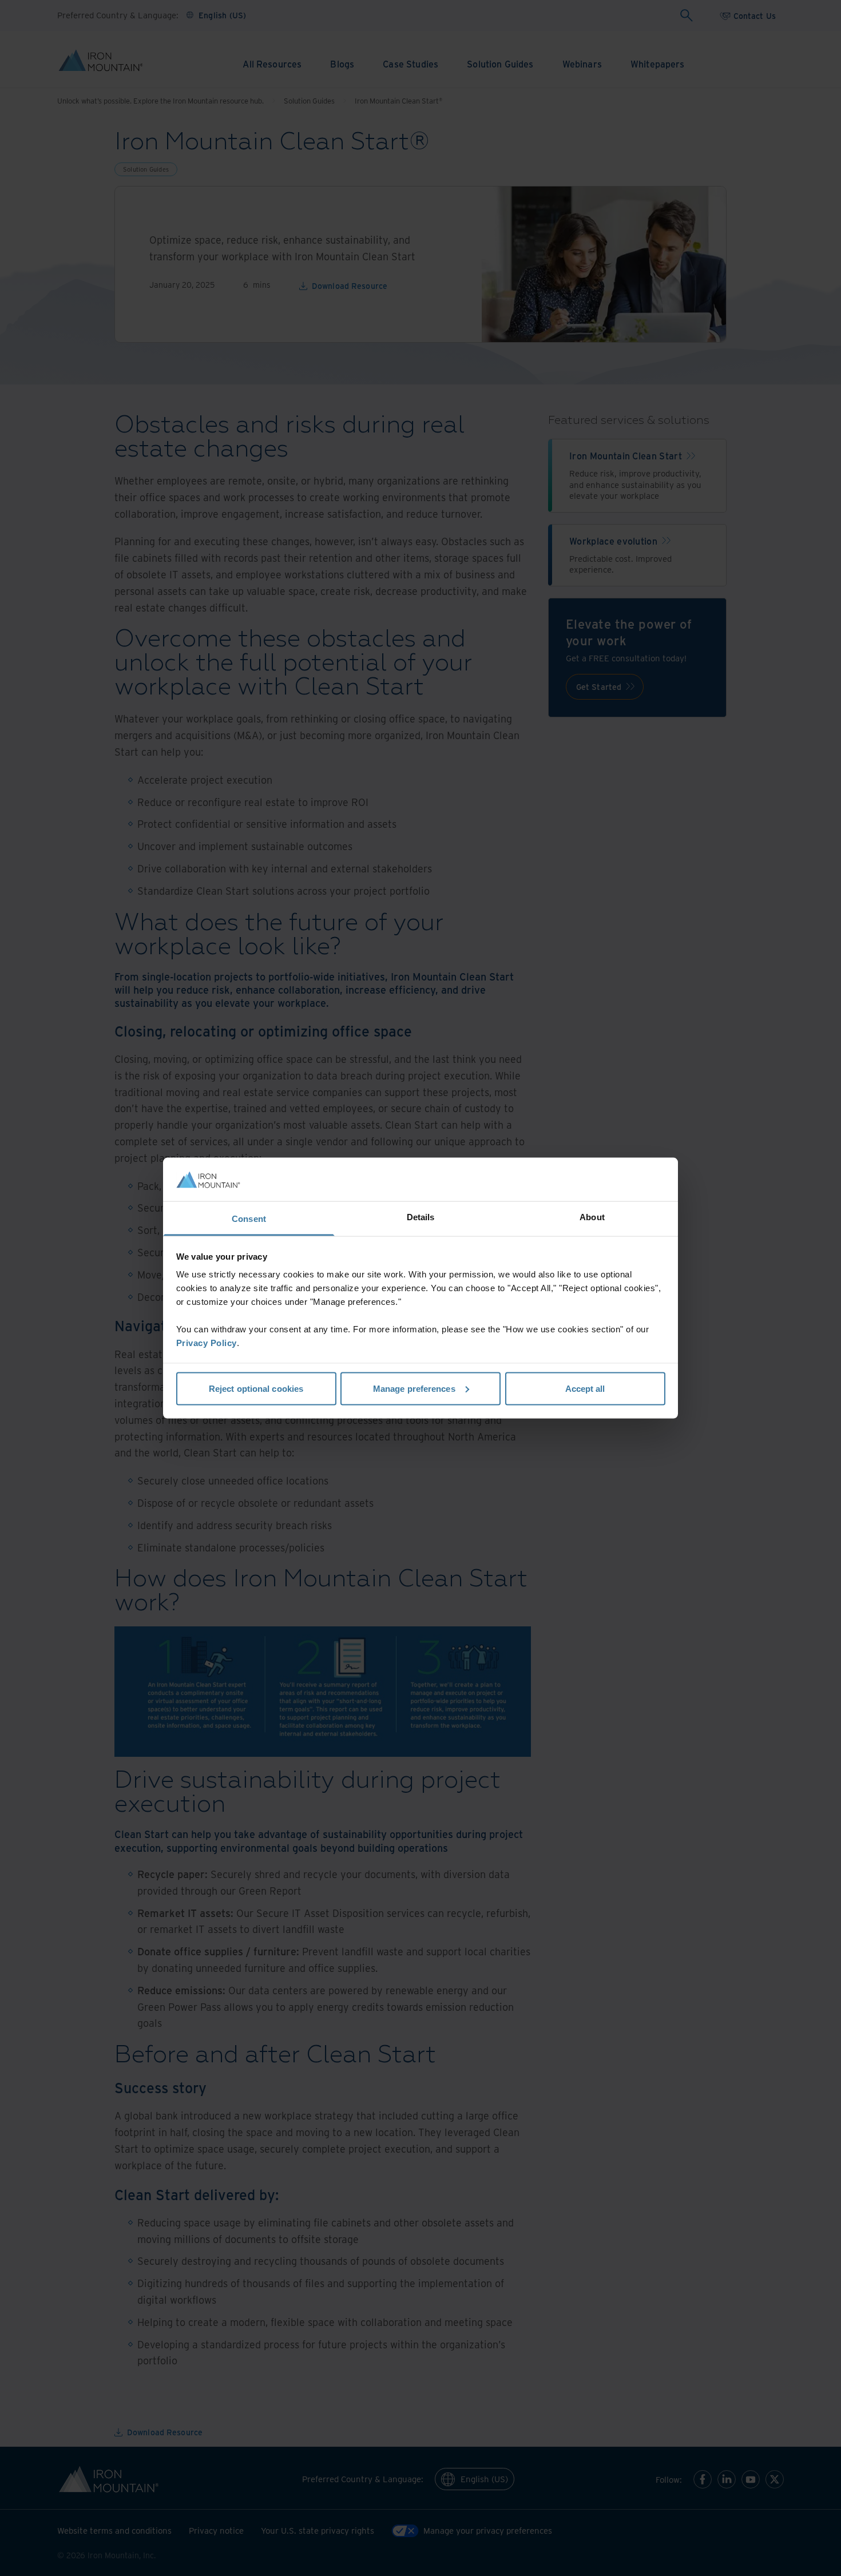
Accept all (585, 1388)
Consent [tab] (249, 1219)
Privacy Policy (207, 1343)
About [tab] (592, 1217)
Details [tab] (421, 1217)
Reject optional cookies (256, 1388)
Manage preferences (414, 1388)
